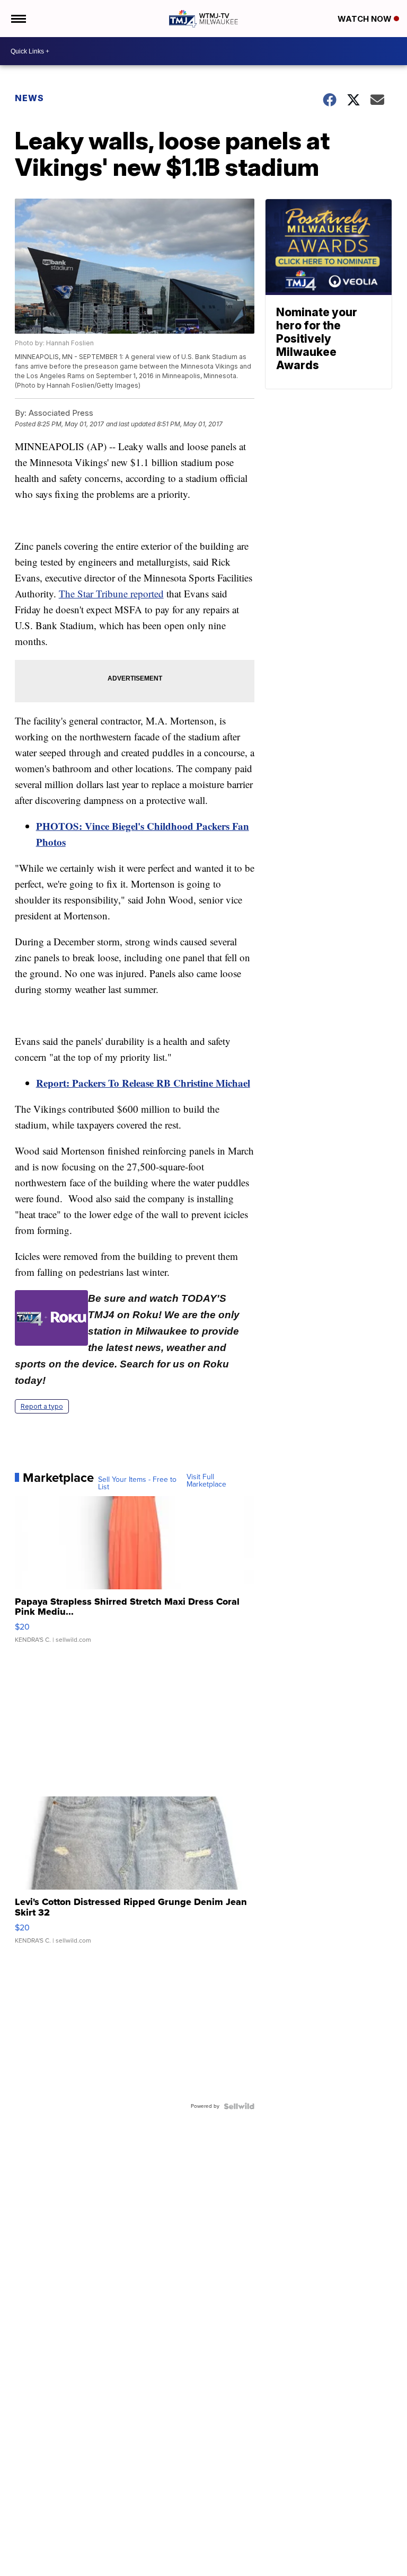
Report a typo (42, 1406)
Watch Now (366, 19)
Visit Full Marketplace (206, 1481)
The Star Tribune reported (111, 593)
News (29, 98)
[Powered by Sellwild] (239, 2106)
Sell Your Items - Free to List (137, 1483)
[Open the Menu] (18, 19)
